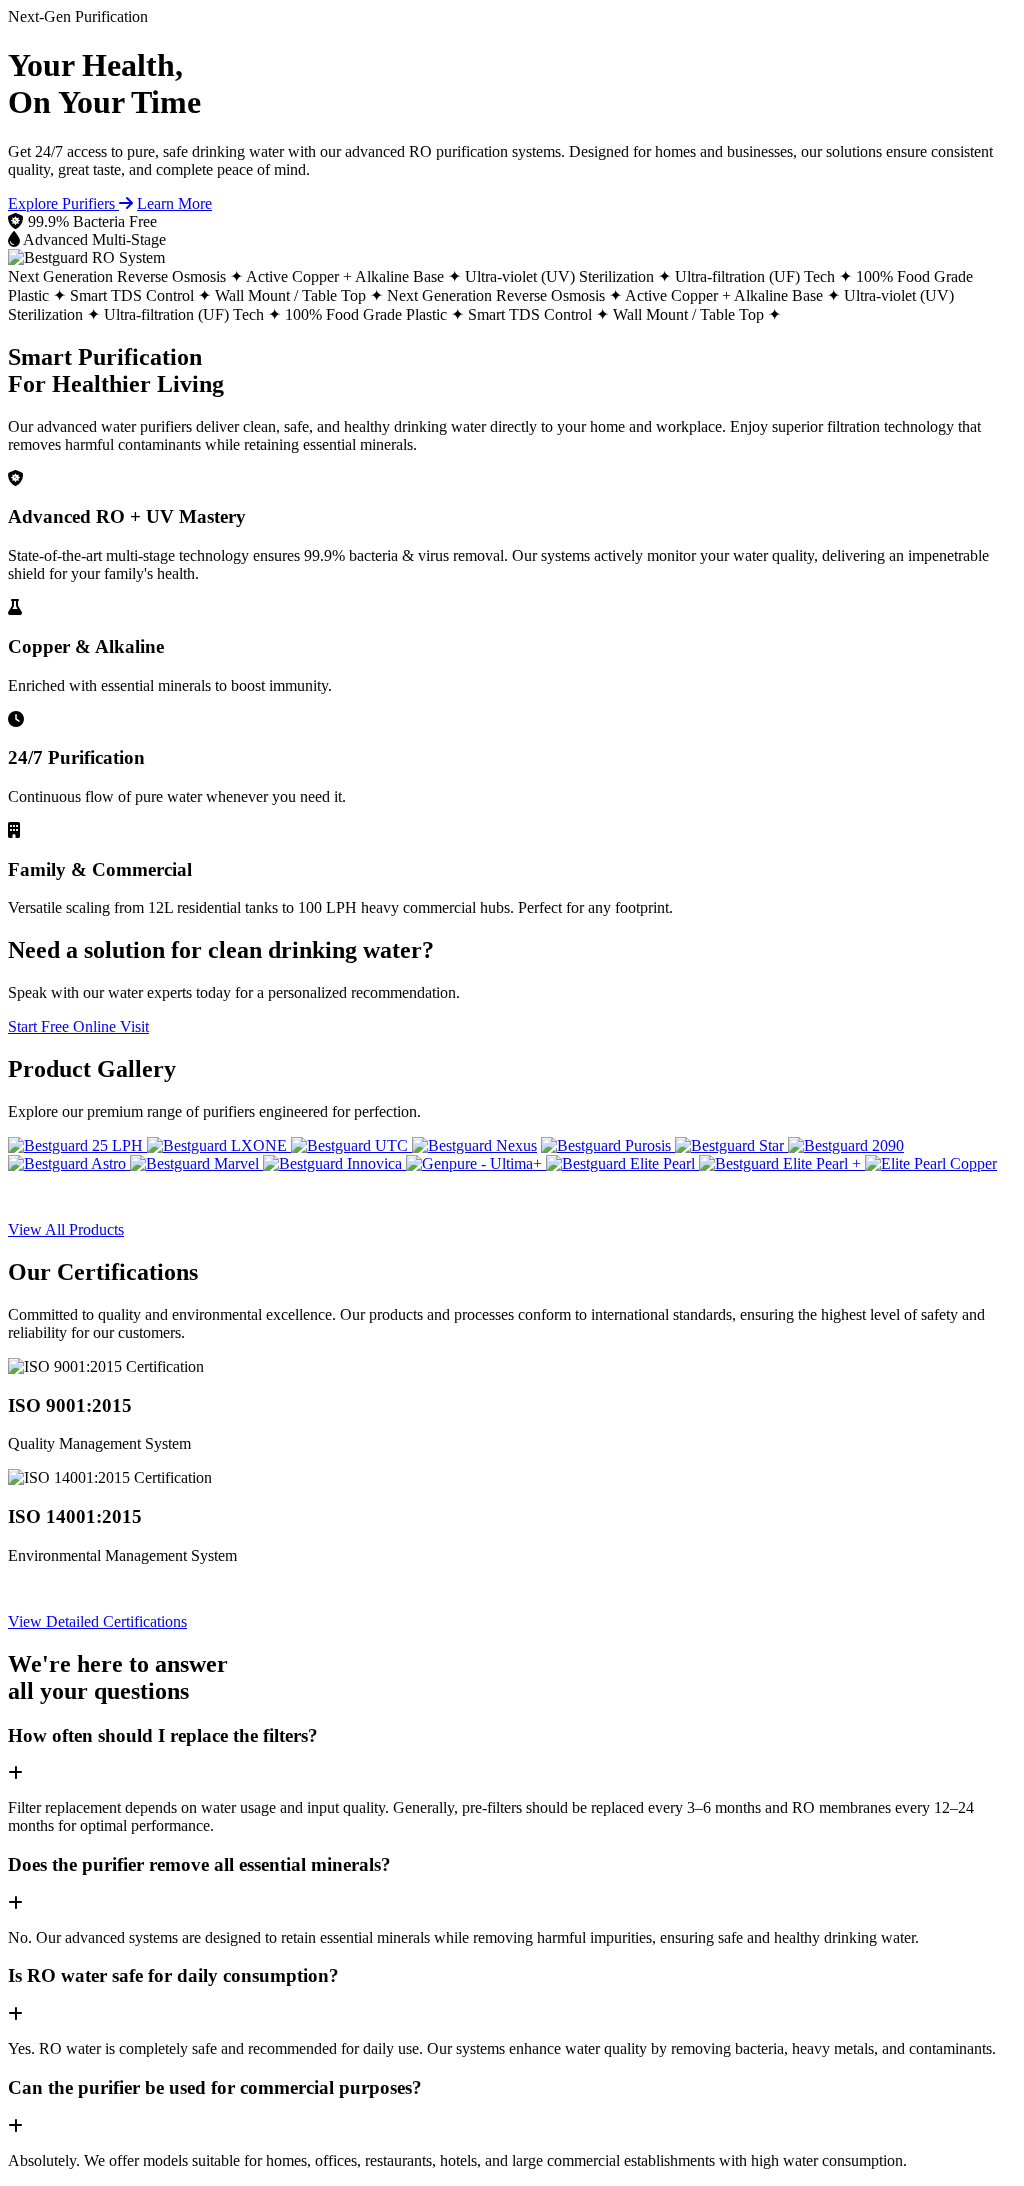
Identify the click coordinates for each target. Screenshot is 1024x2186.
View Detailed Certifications (97, 1621)
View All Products (66, 1229)
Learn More (174, 203)
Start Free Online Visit (78, 1026)
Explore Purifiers (63, 203)
